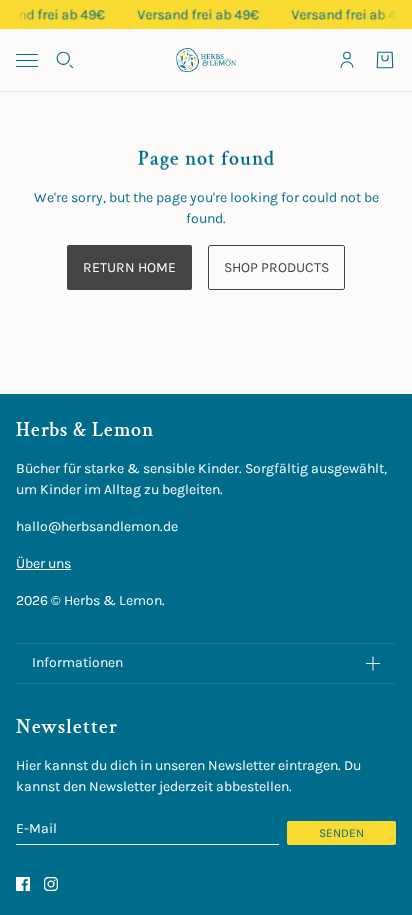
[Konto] (347, 60)
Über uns (43, 563)
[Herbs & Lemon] (206, 60)
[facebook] (23, 884)
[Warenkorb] (385, 60)
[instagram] (51, 884)
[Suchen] (65, 60)
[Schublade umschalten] (27, 60)
